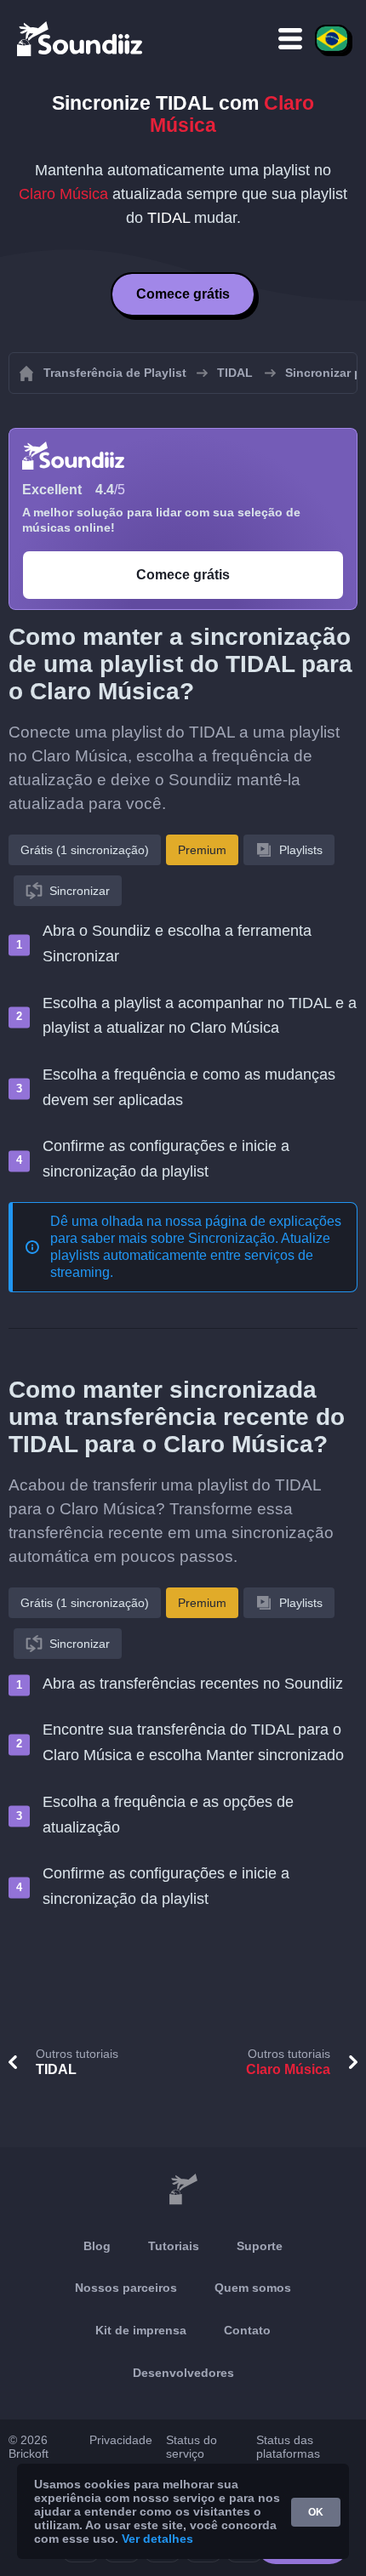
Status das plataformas (288, 2447)
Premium (202, 850)
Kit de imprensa (141, 2330)
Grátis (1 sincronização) (85, 850)
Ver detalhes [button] (157, 2539)
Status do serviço (192, 2447)
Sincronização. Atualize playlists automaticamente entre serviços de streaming (190, 1255)
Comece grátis (183, 294)
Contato (247, 2330)
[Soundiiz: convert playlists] (183, 2190)
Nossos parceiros (126, 2288)
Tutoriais (174, 2246)
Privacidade (121, 2440)
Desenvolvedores (183, 2373)
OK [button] (316, 2512)
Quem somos (253, 2288)
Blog (97, 2246)
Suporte (260, 2246)
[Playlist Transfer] (81, 38)
